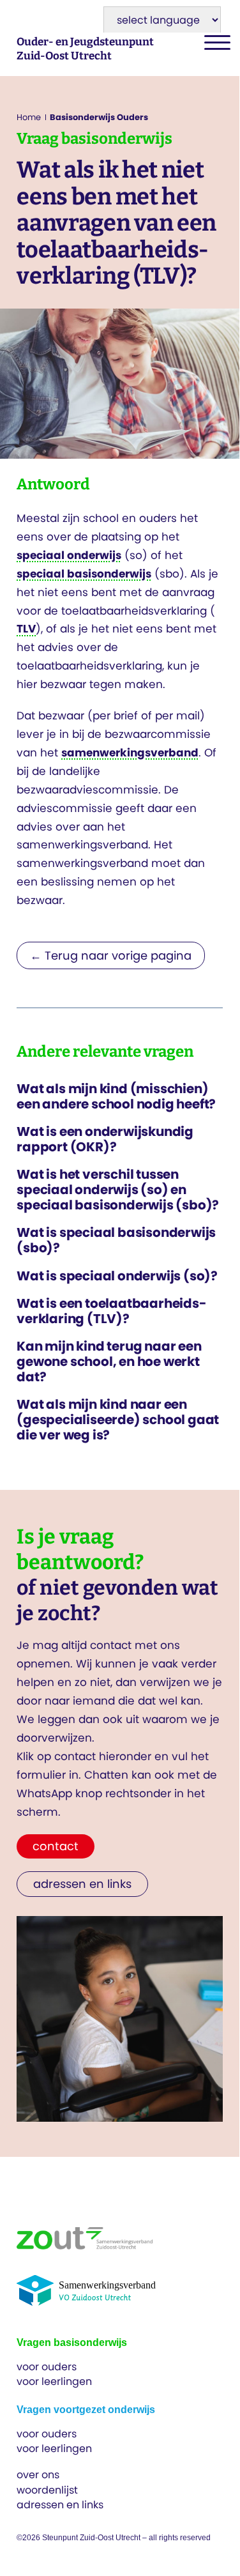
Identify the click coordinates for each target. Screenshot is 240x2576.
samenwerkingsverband (130, 753)
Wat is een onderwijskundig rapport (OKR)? (105, 1139)
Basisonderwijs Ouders (99, 117)
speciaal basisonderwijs (84, 574)
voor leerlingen (54, 2381)
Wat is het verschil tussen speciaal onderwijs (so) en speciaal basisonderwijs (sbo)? (118, 1190)
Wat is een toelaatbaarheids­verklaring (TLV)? (112, 1311)
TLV (26, 629)
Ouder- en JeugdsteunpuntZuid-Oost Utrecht (85, 49)
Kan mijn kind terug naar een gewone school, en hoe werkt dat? (109, 1361)
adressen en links (60, 2505)
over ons (38, 2475)
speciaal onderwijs (69, 555)
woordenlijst (47, 2490)
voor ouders (47, 2367)
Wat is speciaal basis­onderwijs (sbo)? (116, 1240)
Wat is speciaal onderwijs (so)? (117, 1276)
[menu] (214, 43)
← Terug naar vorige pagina (111, 955)
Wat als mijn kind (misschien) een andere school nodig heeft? (116, 1096)
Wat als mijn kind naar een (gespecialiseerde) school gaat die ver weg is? (118, 1420)
